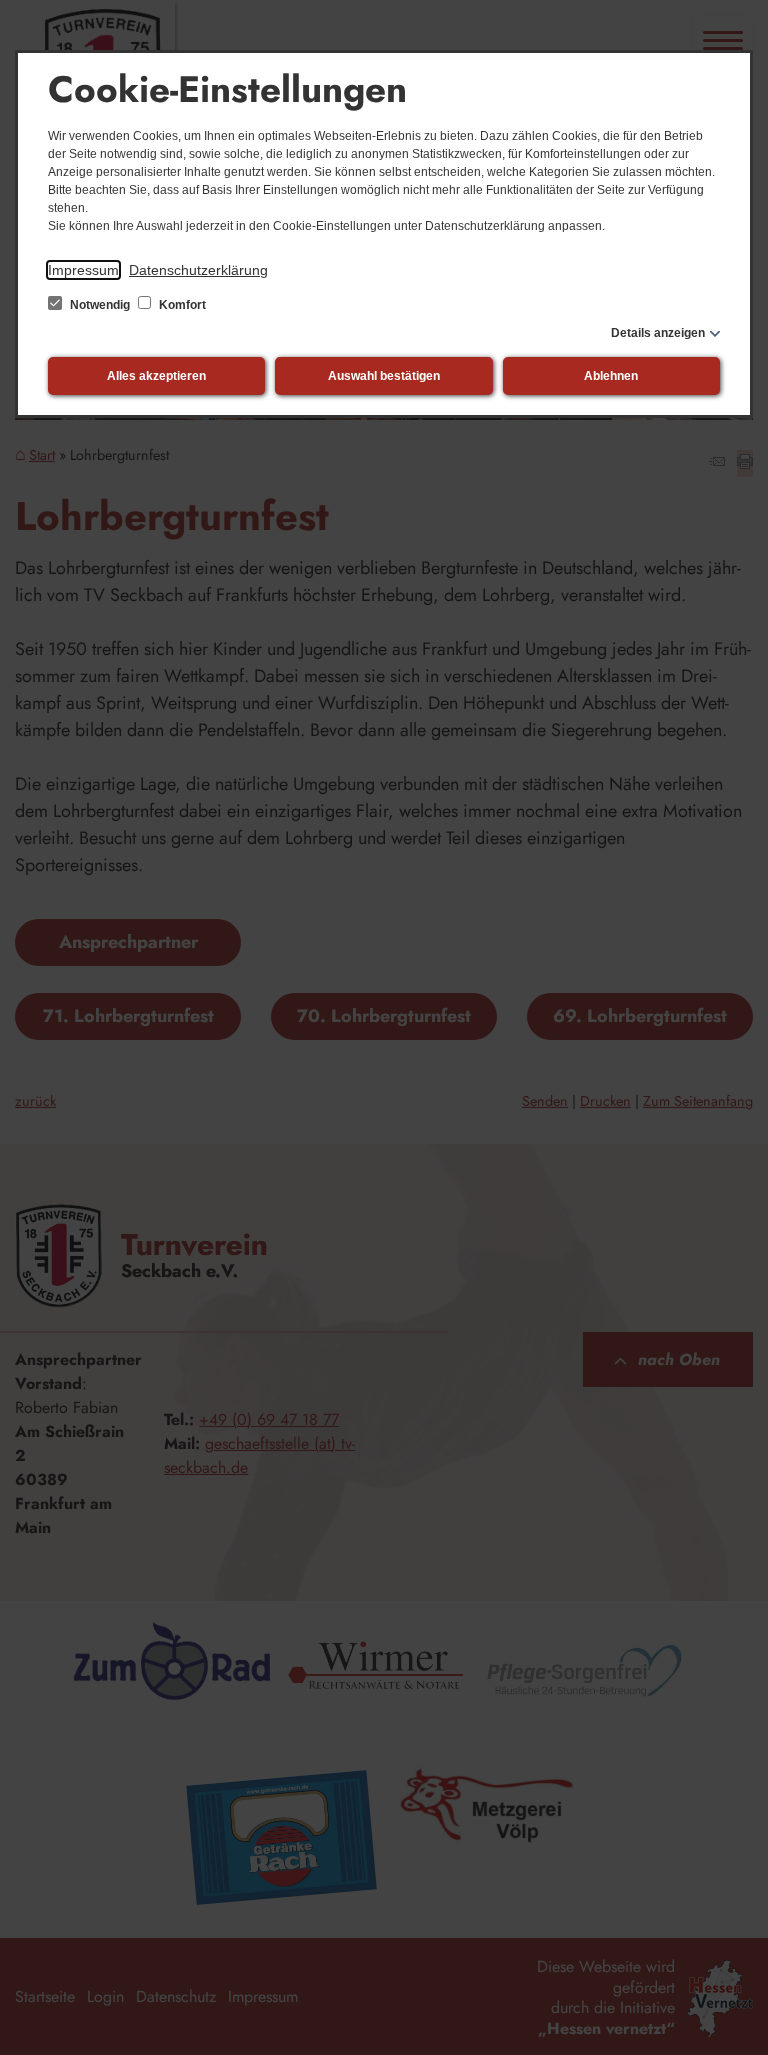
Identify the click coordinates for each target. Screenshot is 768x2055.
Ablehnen (611, 376)
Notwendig (100, 305)
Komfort (181, 305)
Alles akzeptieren (156, 376)
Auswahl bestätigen (384, 376)
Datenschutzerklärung (198, 270)
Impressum (83, 270)
